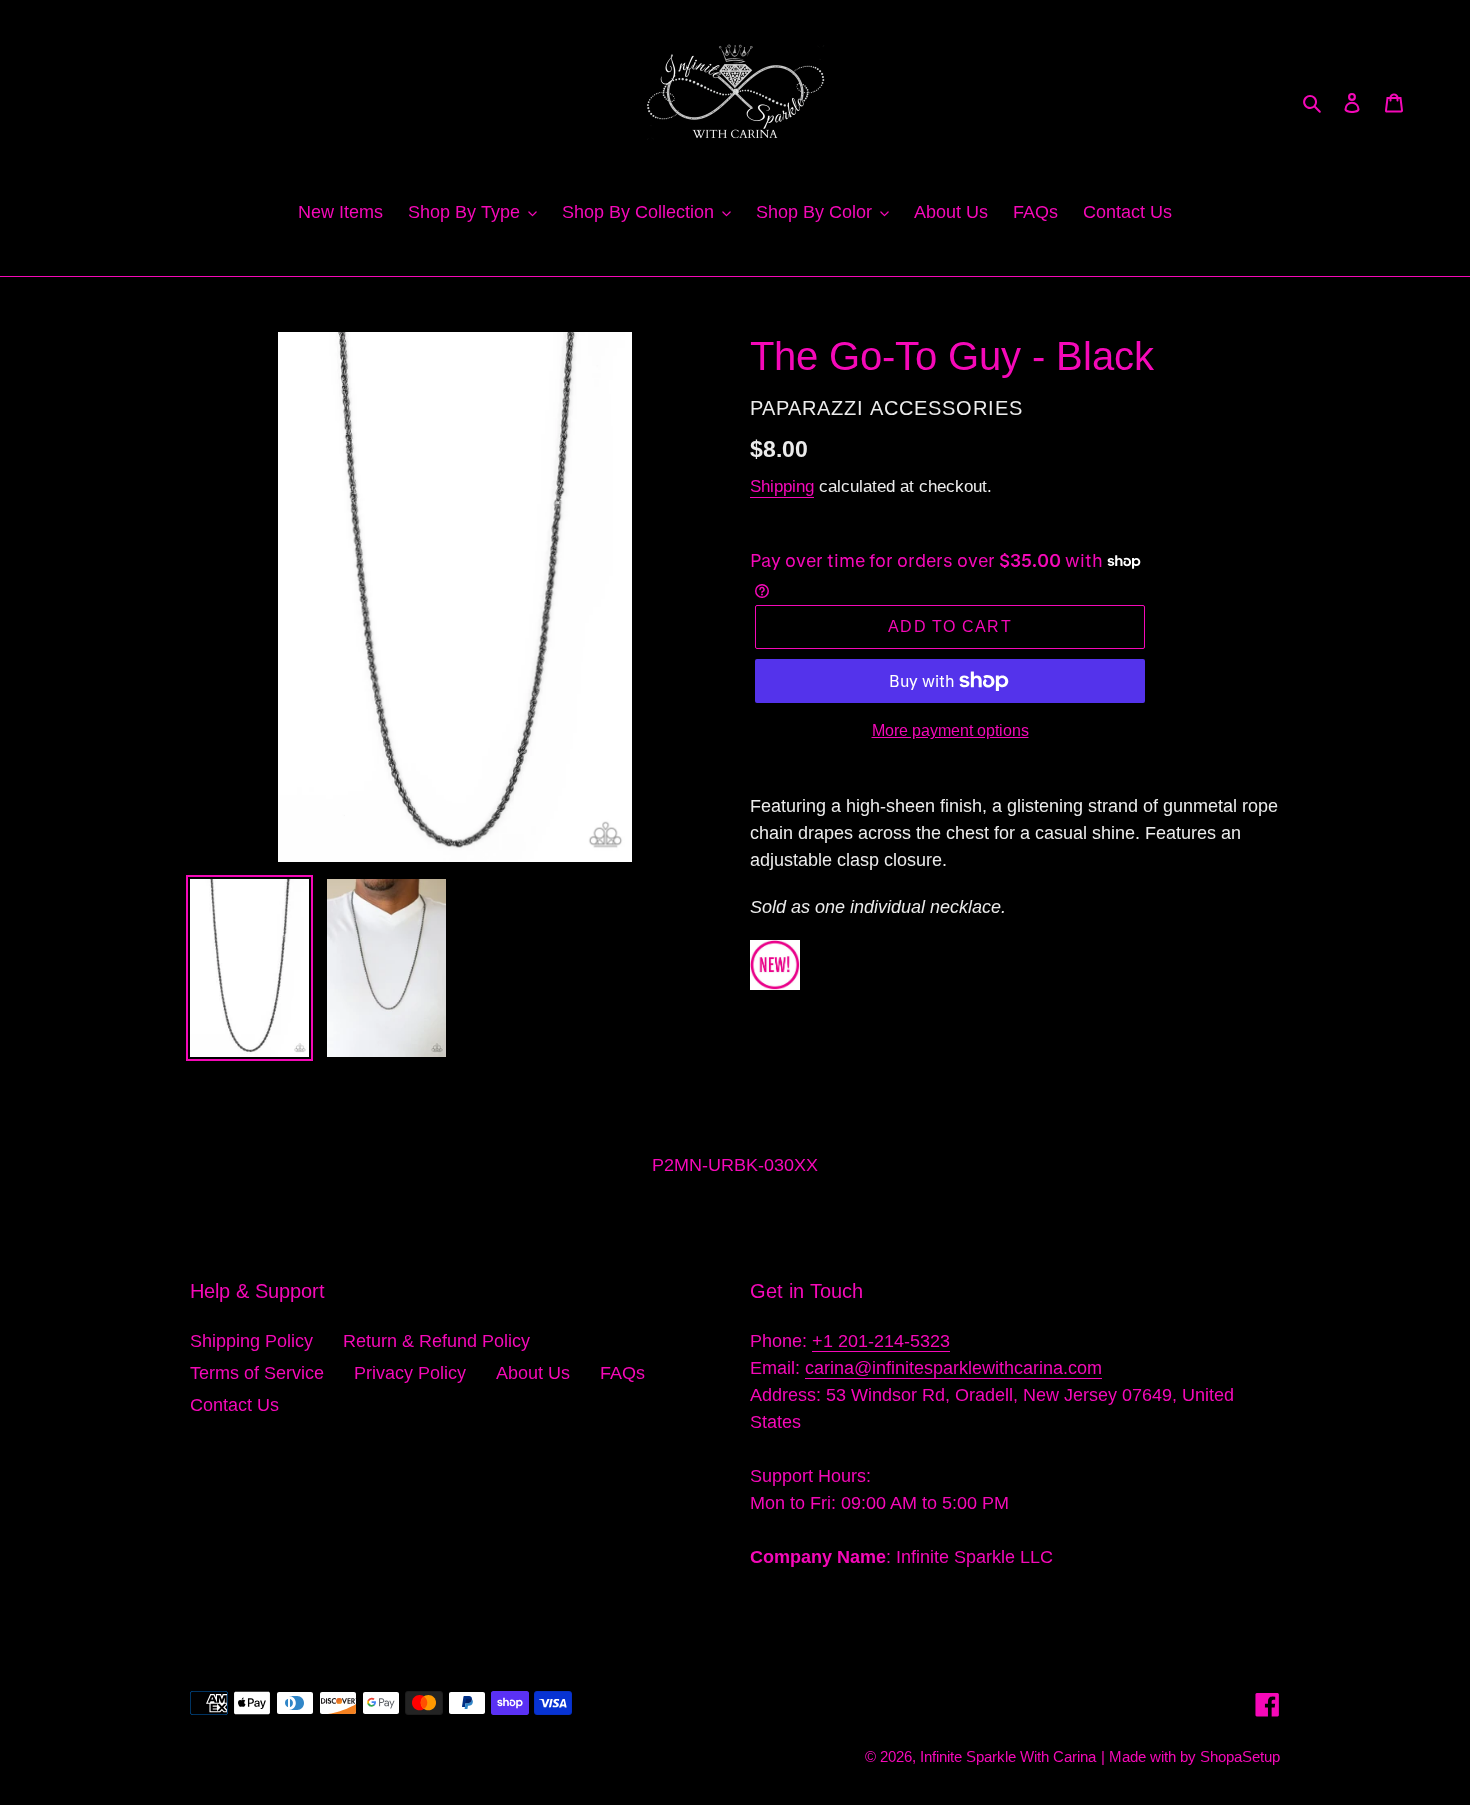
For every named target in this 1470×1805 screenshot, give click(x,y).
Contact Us (234, 1405)
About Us (533, 1373)
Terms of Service (257, 1373)
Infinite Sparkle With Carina (1008, 1756)
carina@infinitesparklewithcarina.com (953, 1368)
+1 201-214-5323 (881, 1341)
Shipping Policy (251, 1341)
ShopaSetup (1240, 1756)
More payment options (950, 730)
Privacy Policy (410, 1373)
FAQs (622, 1373)
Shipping (782, 486)
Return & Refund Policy (436, 1341)
